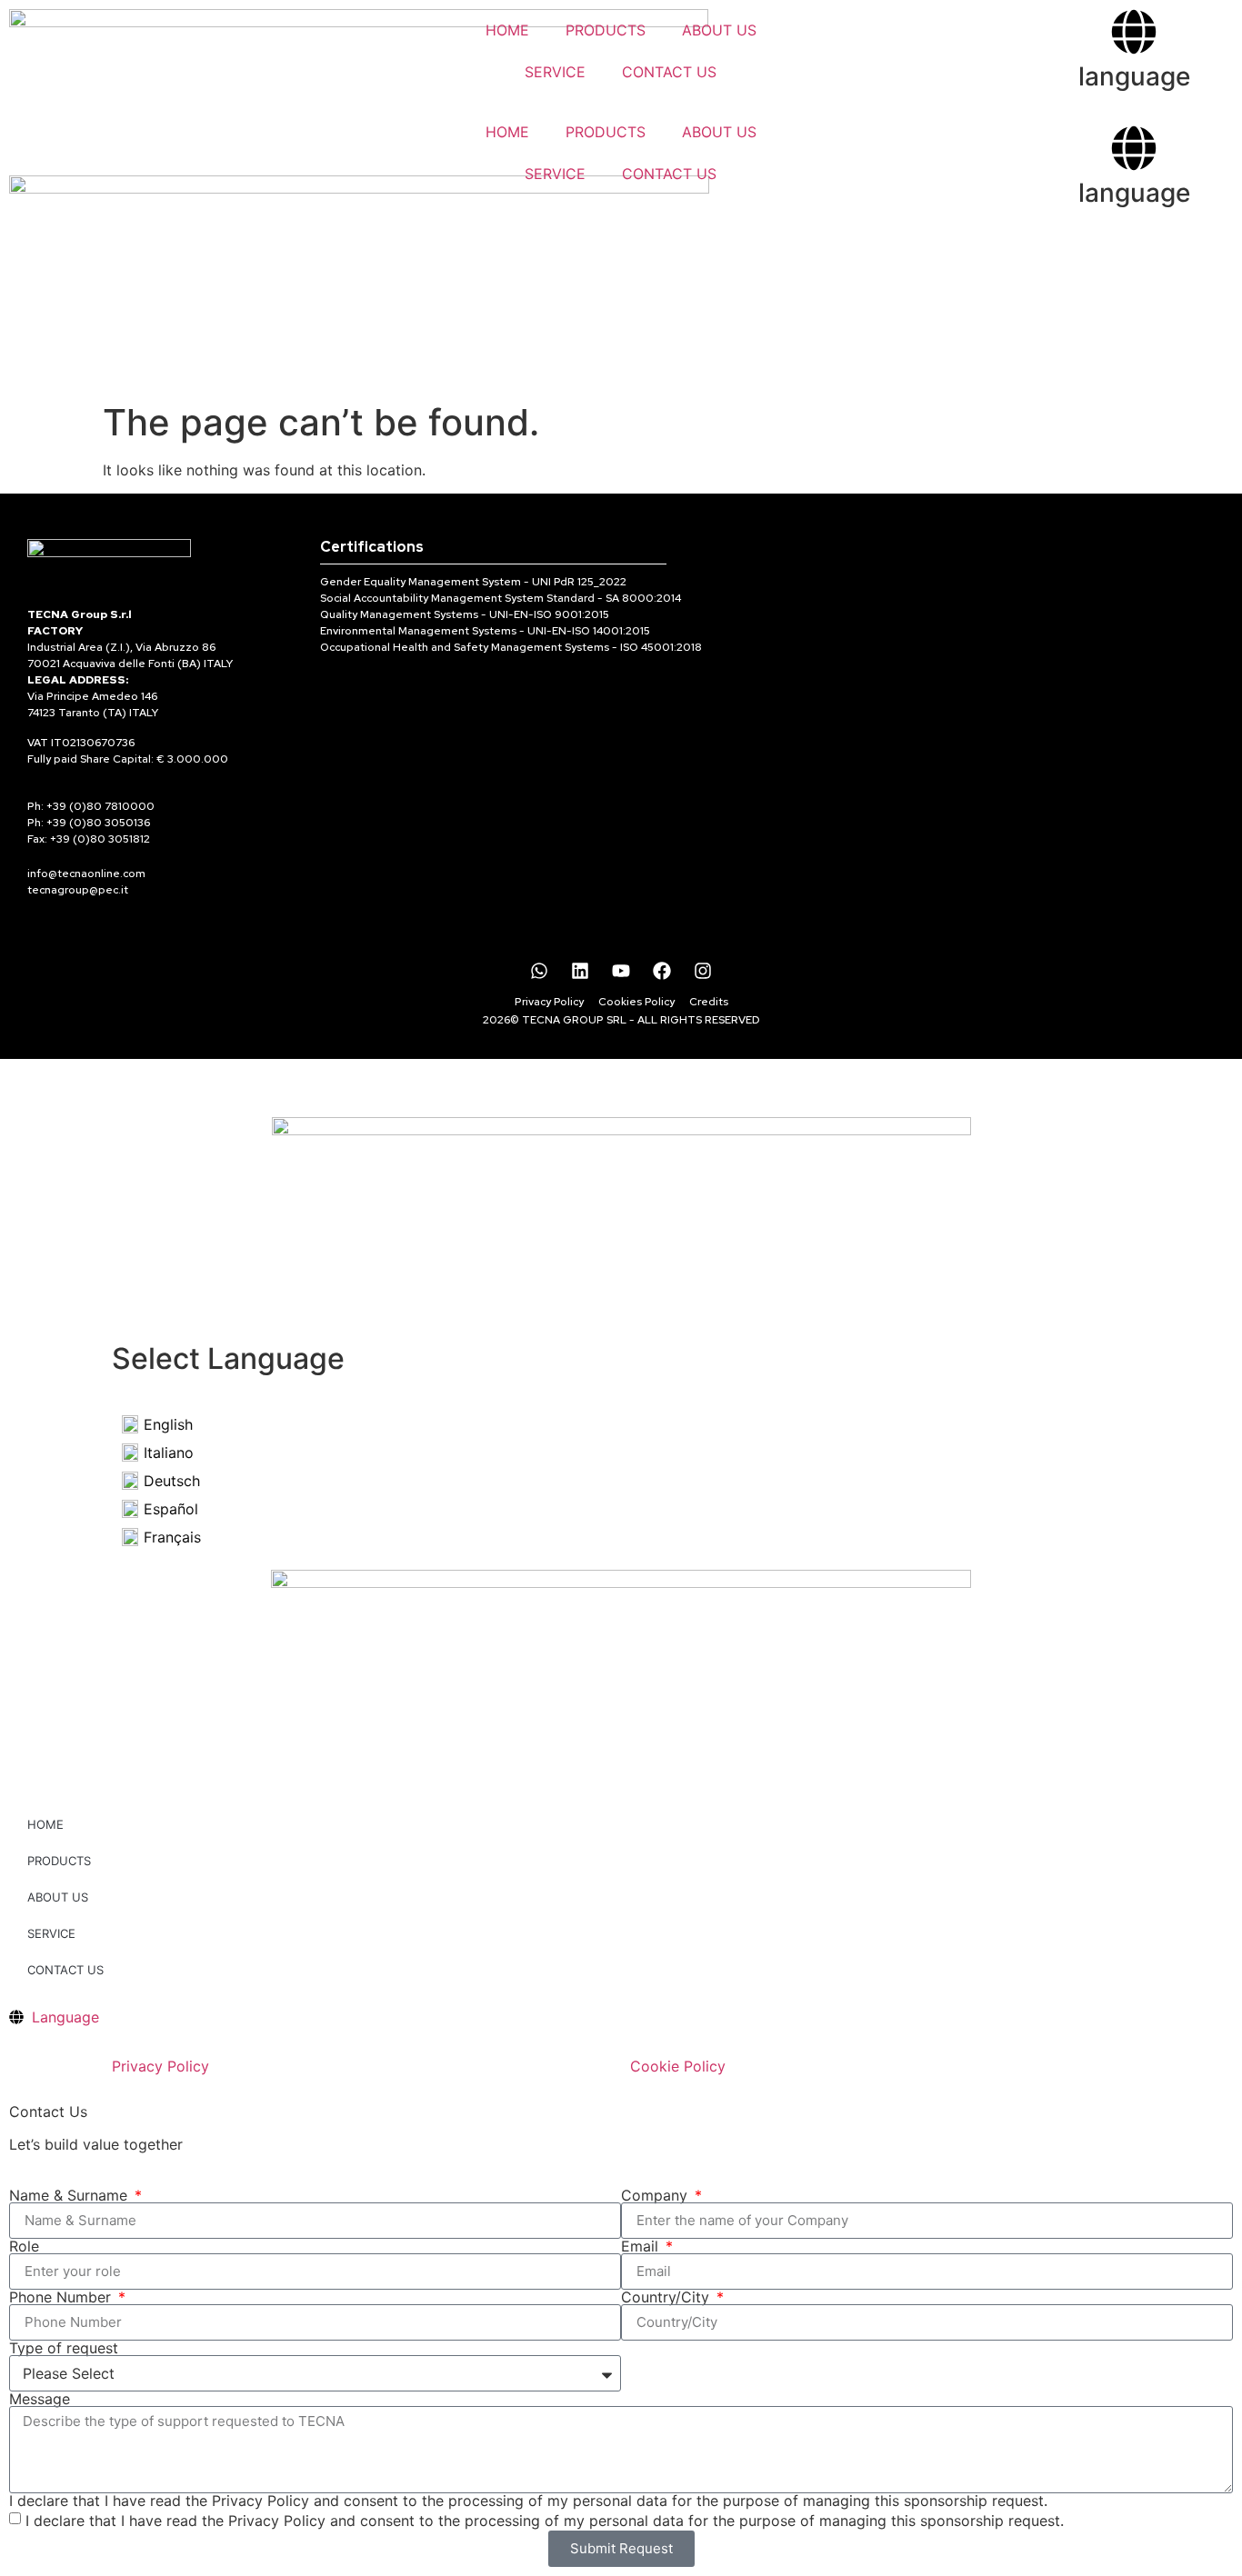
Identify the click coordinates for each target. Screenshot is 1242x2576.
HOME (507, 30)
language (1134, 76)
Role (24, 2246)
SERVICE (555, 72)
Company (656, 2195)
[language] (1134, 32)
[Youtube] (621, 971)
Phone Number (62, 2297)
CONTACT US (669, 72)
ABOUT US (719, 30)
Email (642, 2246)
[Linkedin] (580, 971)
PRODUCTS (606, 30)
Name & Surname (70, 2195)
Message (40, 2399)
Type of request (64, 2348)
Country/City (667, 2297)
